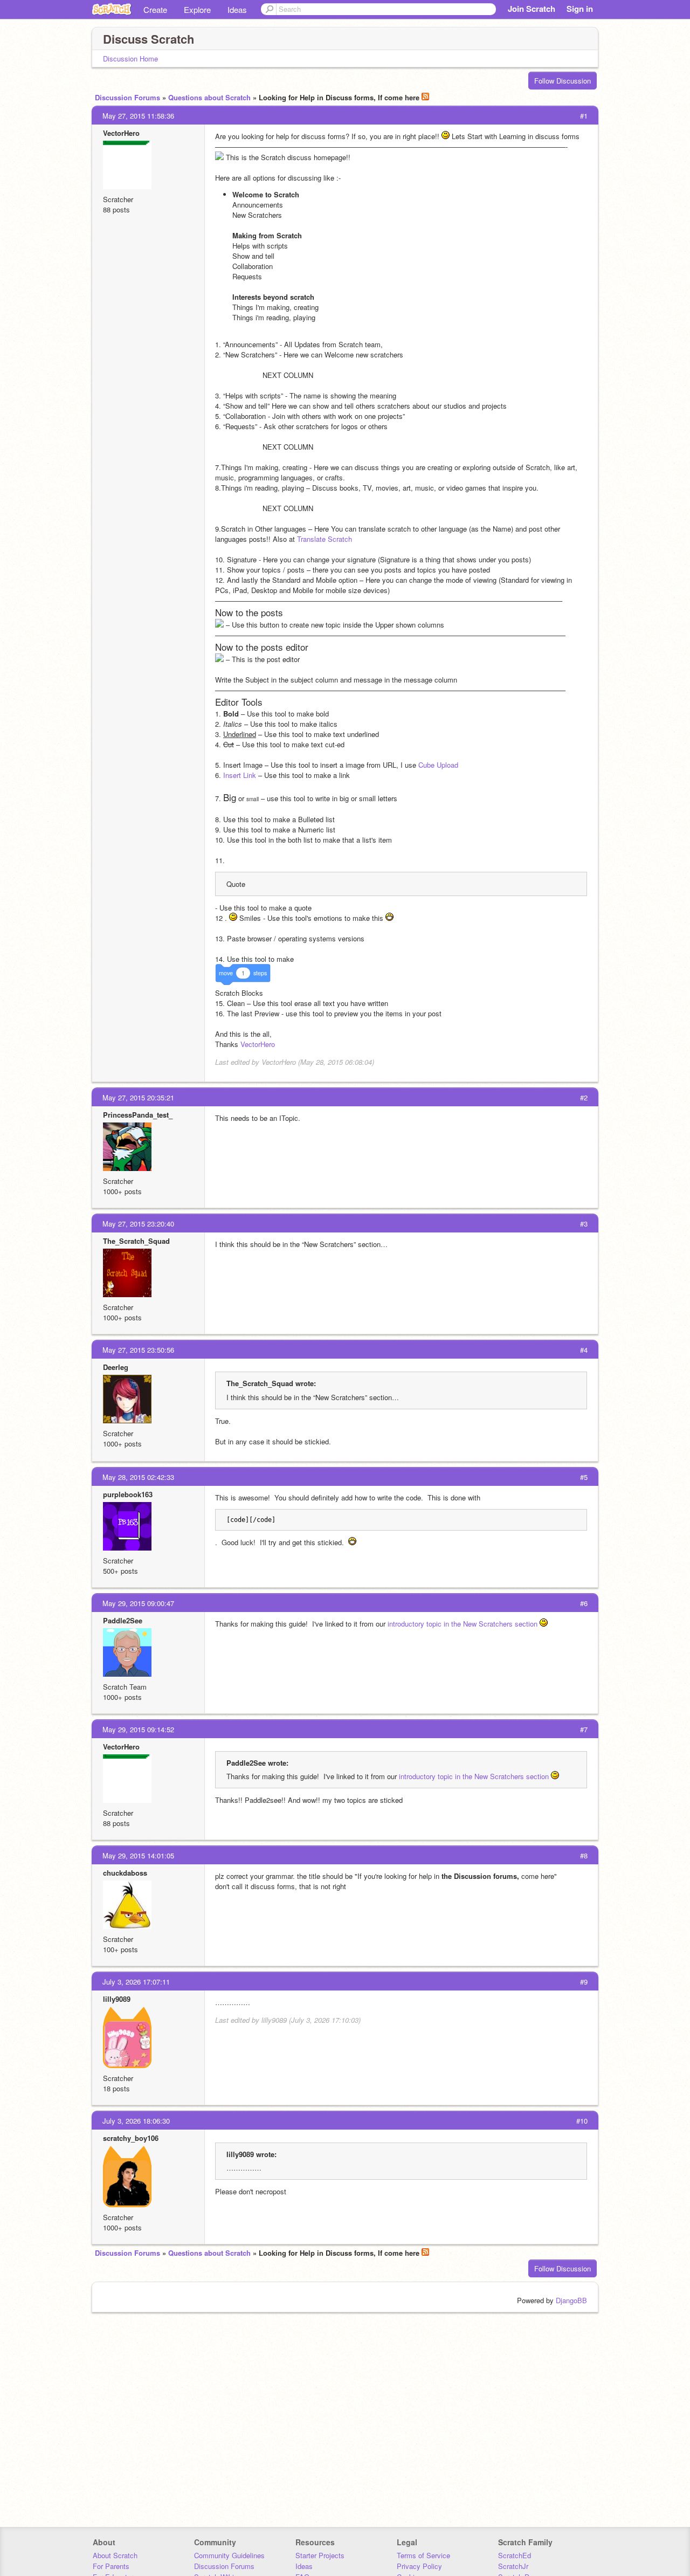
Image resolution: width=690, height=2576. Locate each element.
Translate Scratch (325, 539)
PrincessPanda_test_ (138, 1115)
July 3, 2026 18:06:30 (136, 2121)
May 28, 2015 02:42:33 (138, 1477)
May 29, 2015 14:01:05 (138, 1855)
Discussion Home (130, 58)
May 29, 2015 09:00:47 (138, 1603)
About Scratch (115, 2555)
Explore (197, 9)
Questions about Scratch (209, 97)
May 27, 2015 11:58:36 (138, 116)
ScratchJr (513, 2566)
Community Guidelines (229, 2555)
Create (155, 9)
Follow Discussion (563, 81)
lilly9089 (117, 1999)
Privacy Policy (419, 2566)
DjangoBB (571, 2300)
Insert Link (241, 775)
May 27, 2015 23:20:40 (138, 1224)
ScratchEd (515, 2555)
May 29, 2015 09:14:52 (138, 1729)
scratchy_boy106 (131, 2138)
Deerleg (116, 1367)
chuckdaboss (125, 1873)
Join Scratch (532, 9)
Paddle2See (123, 1620)
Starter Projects (320, 2555)
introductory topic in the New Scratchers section (463, 1624)
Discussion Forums (127, 97)
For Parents (111, 2566)
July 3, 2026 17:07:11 (136, 1982)
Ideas (237, 9)
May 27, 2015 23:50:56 (138, 1350)
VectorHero (121, 133)
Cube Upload (438, 765)
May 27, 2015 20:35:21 (138, 1097)
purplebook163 (128, 1494)
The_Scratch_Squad (136, 1241)
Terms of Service (423, 2555)
